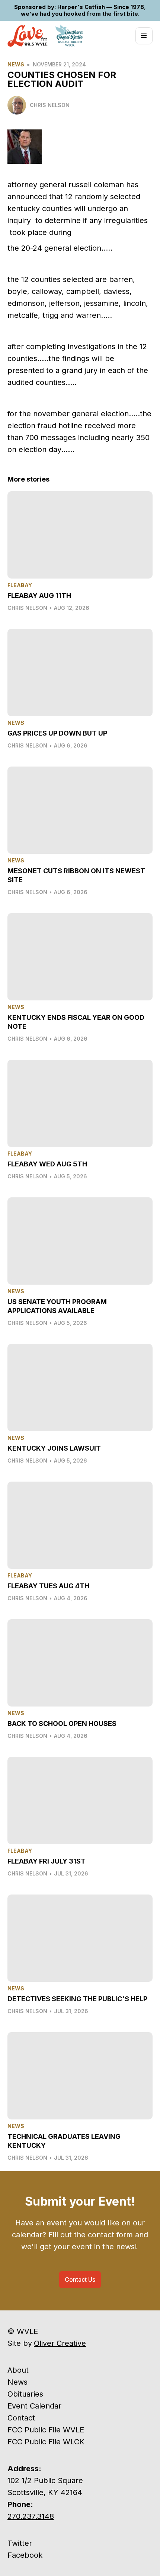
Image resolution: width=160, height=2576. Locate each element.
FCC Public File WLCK (46, 2442)
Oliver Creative (60, 2343)
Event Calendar (34, 2406)
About (18, 2370)
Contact (21, 2418)
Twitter (20, 2543)
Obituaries (25, 2394)
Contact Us (80, 2279)
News (16, 64)
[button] (144, 36)
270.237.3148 (31, 2516)
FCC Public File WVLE (46, 2430)
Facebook (25, 2555)
